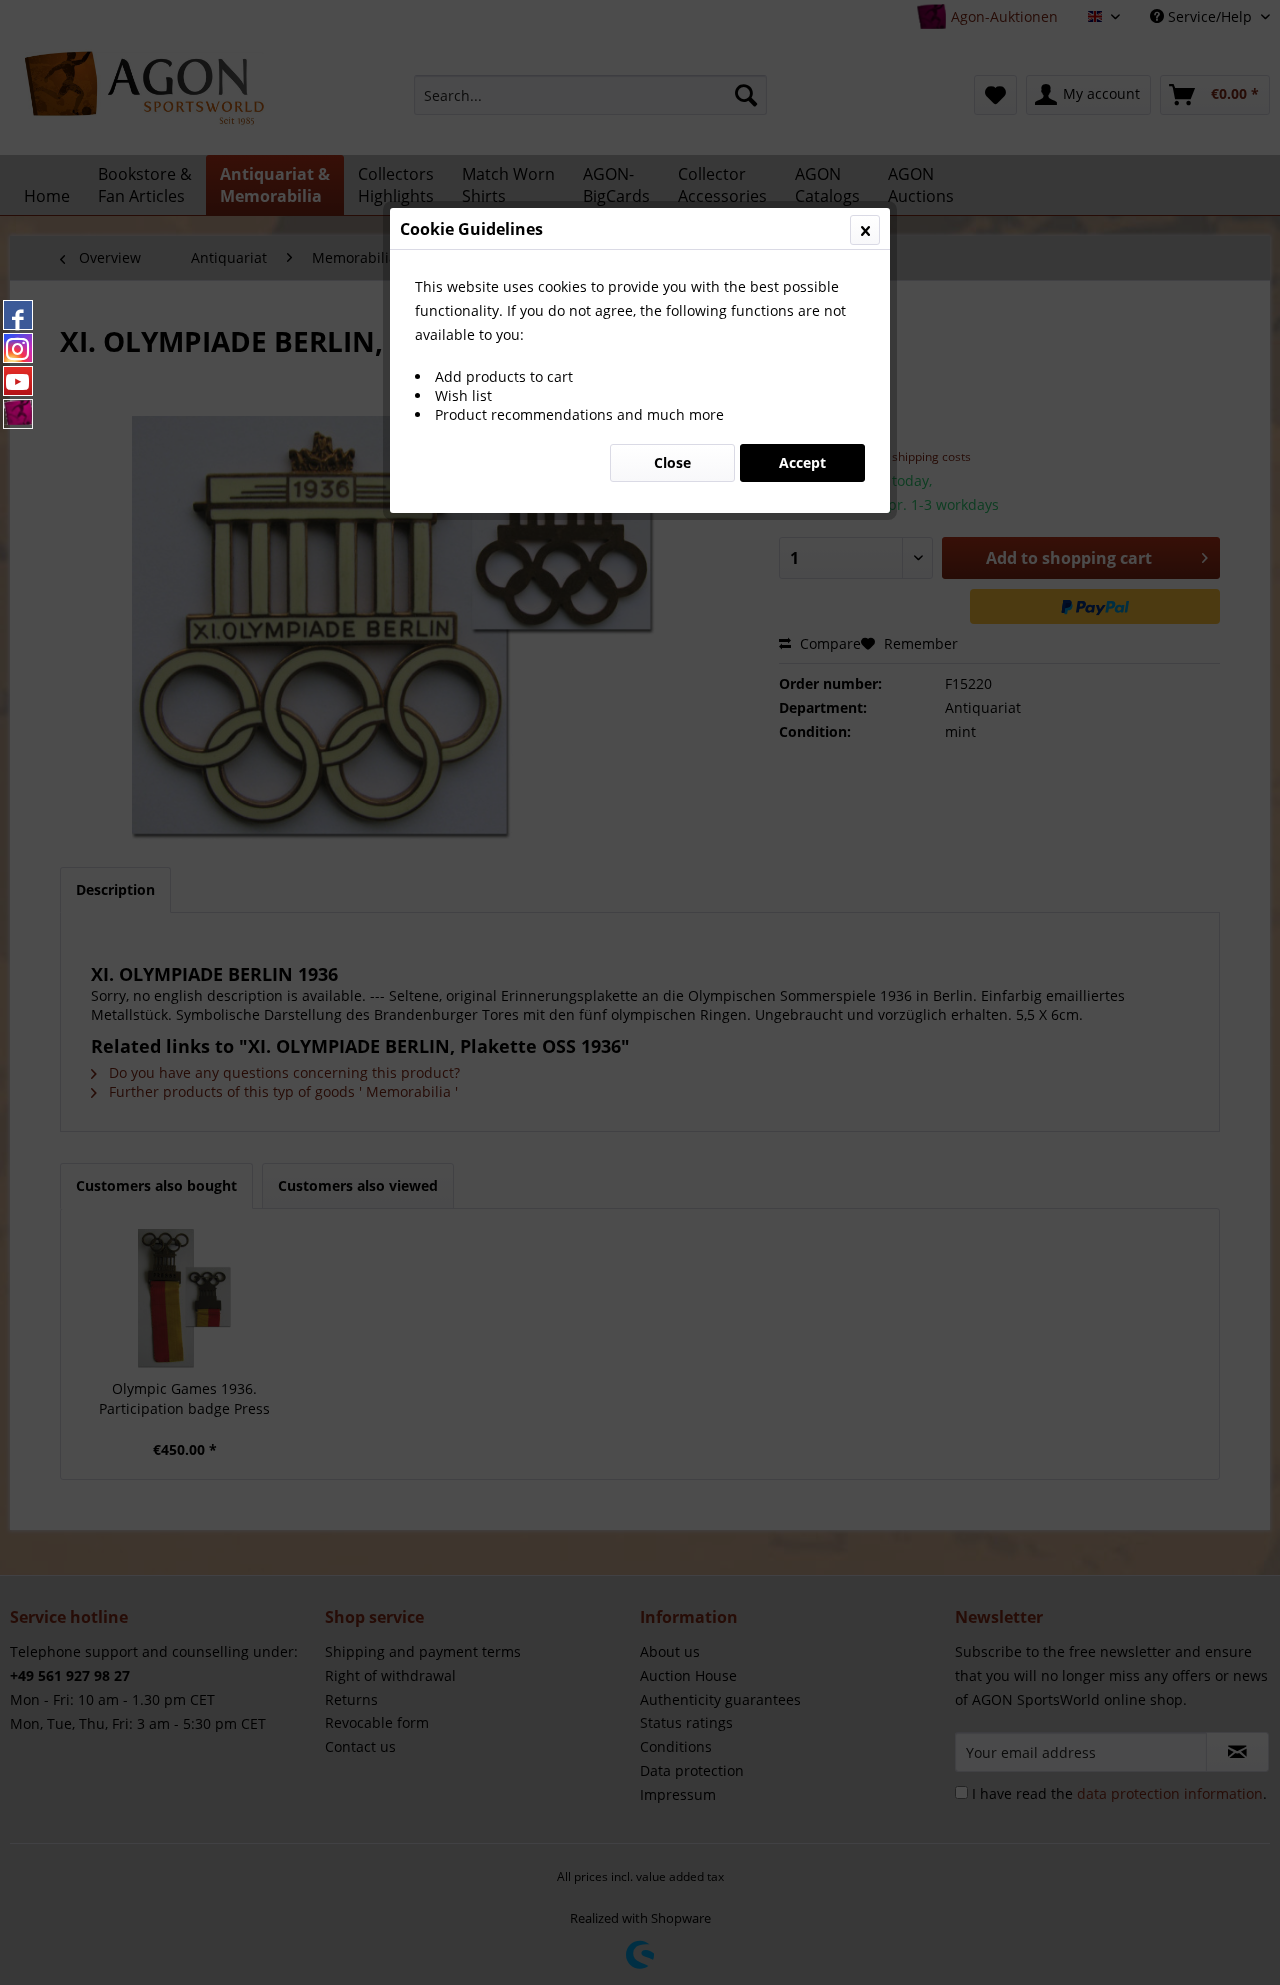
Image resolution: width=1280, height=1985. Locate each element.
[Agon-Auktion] (18, 414)
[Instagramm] (18, 348)
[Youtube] (18, 381)
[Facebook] (18, 315)
